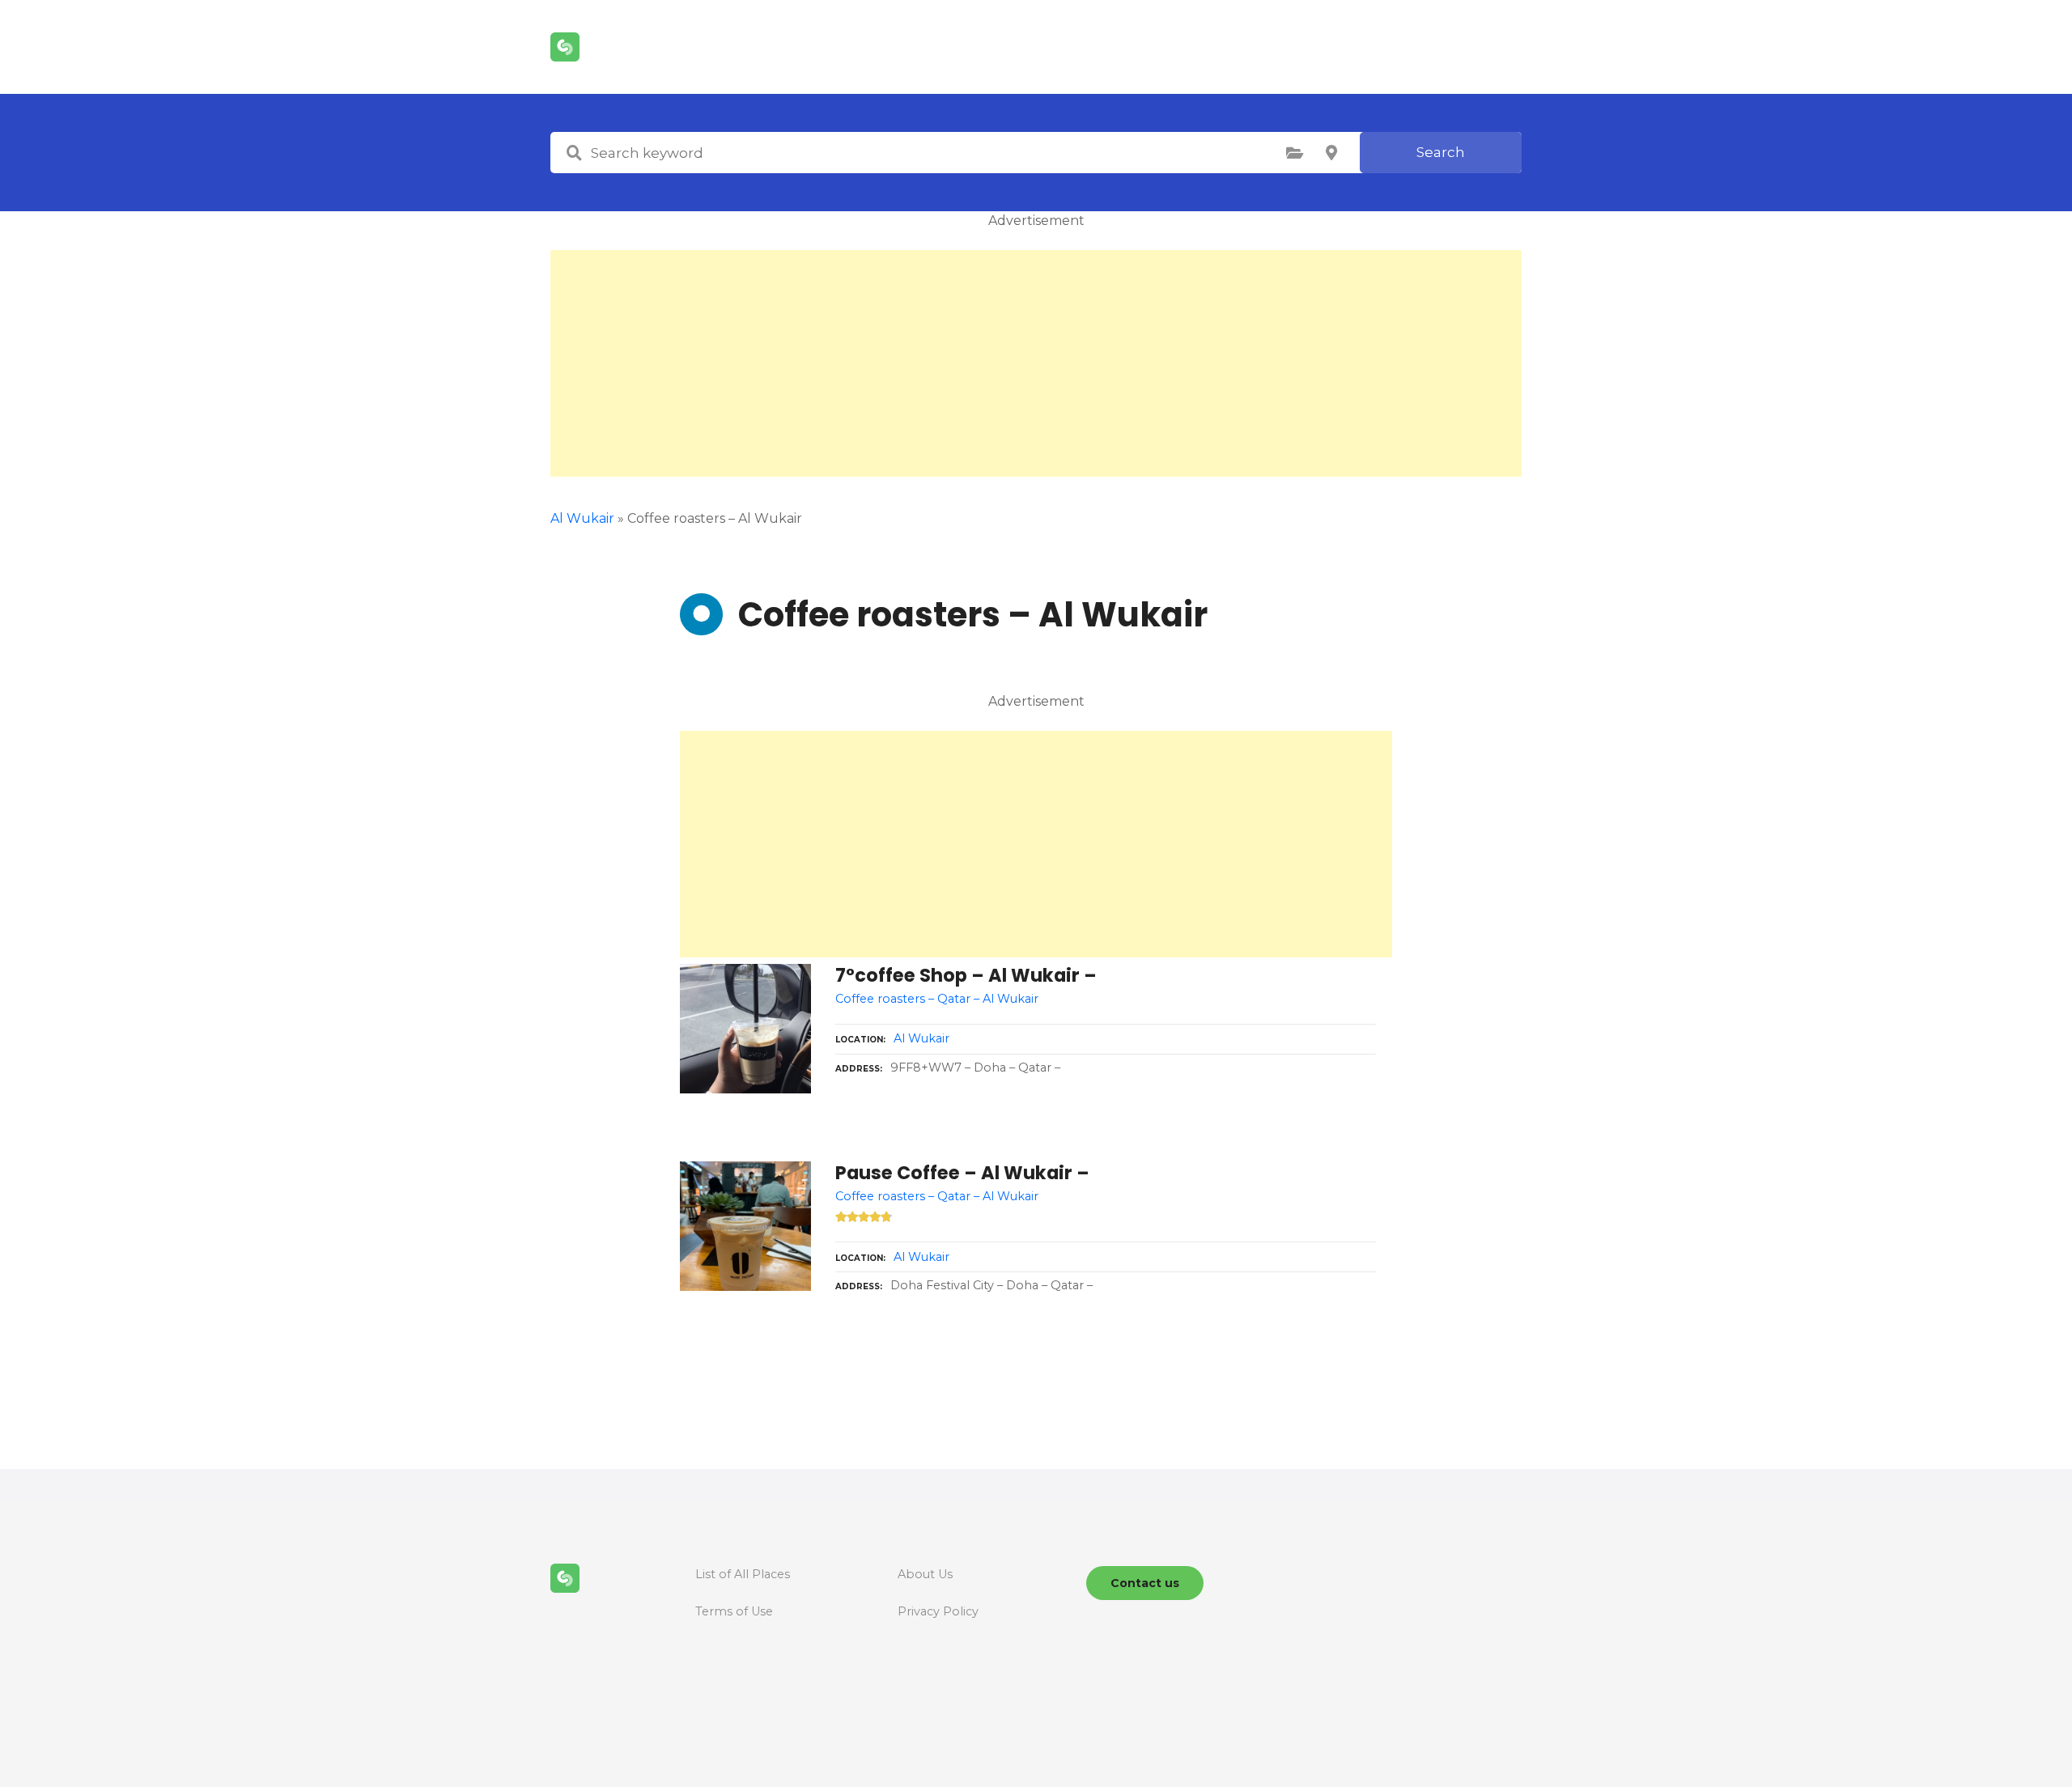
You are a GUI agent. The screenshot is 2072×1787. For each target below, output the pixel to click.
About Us (925, 1574)
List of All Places (743, 1574)
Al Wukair (582, 518)
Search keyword (574, 153)
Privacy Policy (938, 1611)
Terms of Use (734, 1611)
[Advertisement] (1036, 363)
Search (1441, 152)
